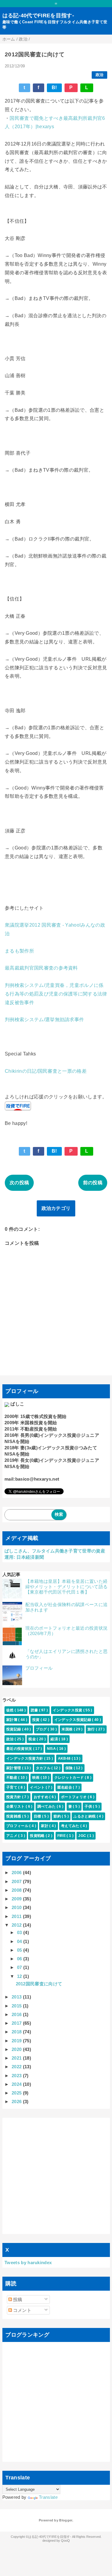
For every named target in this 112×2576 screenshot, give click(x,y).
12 (20, 1976)
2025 (17, 2093)
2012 (17, 1925)
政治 (100, 75)
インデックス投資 (68, 1710)
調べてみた (47, 1806)
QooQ (65, 2541)
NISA (52, 1749)
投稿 (17, 2299)
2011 (17, 1916)
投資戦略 (38, 1836)
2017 (17, 2023)
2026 (17, 2101)
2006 (17, 1873)
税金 (33, 1739)
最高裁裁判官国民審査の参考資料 (41, 968)
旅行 (92, 1729)
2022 (17, 2067)
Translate (48, 2497)
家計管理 (14, 1768)
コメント (22, 2310)
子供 (89, 1806)
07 (20, 1967)
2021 (17, 2058)
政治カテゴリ (56, 1208)
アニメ (12, 1836)
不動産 (12, 1778)
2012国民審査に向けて (39, 1984)
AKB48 (65, 1758)
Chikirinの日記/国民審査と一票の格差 (46, 1071)
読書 (35, 1710)
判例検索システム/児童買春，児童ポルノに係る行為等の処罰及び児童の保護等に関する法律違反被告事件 (56, 994)
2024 (17, 2084)
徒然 (10, 1710)
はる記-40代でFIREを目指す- (38, 16)
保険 (70, 1768)
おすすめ (42, 1797)
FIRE (62, 1836)
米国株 (67, 1729)
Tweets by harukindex (28, 2262)
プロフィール (39, 1668)
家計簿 (12, 1720)
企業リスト (16, 1806)
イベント (38, 1787)
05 (20, 1950)
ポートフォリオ (74, 1797)
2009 (17, 1899)
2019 (17, 2041)
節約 (58, 1816)
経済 (55, 1739)
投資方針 (14, 1797)
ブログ (42, 1729)
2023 (17, 2076)
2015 (17, 2006)
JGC (83, 1836)
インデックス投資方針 (25, 1758)
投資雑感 (14, 1816)
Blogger (66, 2520)
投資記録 (14, 1729)
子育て (12, 1787)
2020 (17, 2049)
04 (20, 1941)
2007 (17, 1881)
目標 (38, 1816)
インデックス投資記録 (73, 1720)
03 (20, 1932)
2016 (17, 2014)
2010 (17, 1907)
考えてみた (71, 1826)
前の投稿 (93, 1183)
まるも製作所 (19, 951)
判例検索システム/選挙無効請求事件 (44, 1020)
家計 (45, 1826)
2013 (17, 1997)
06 (20, 1959)
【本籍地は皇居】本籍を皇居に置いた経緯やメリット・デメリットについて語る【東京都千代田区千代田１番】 (67, 1587)
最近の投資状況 (20, 1749)
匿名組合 (65, 1787)
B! (54, 88)
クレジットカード (70, 1778)
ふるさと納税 (85, 1816)
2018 (17, 2032)
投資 (36, 1720)
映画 (36, 1778)
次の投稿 (19, 1183)
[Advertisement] (56, 2176)
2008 (17, 1890)
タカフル (44, 1768)
